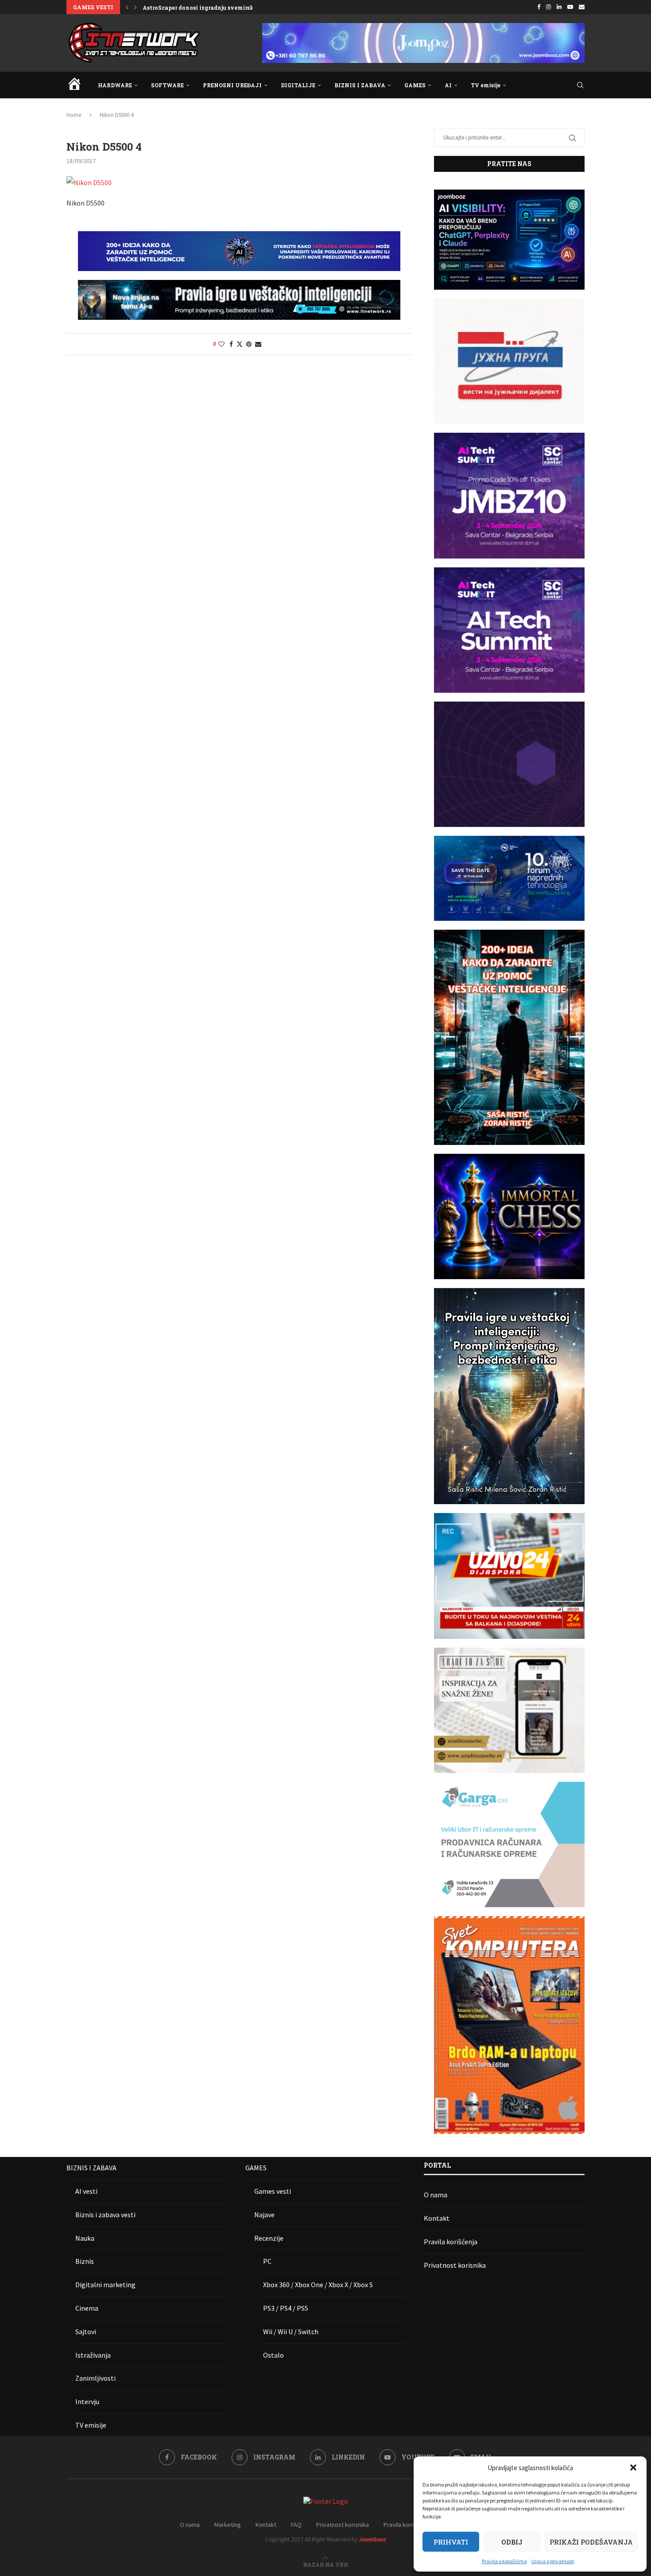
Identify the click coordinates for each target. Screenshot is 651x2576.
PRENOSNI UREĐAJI (232, 85)
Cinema (87, 2308)
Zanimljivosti (95, 2378)
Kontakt (437, 2218)
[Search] (580, 85)
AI (448, 85)
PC (267, 2261)
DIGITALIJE (298, 85)
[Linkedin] (559, 7)
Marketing (228, 2525)
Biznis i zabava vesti (105, 2215)
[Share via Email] (258, 344)
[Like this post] (221, 344)
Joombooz (372, 2539)
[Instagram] (548, 7)
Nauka (85, 2238)
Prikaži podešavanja (591, 2542)
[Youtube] (570, 7)
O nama (436, 2195)
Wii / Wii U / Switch (291, 2332)
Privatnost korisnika (455, 2265)
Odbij (512, 2542)
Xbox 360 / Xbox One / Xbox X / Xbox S (318, 2285)
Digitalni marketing (105, 2285)
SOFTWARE (167, 85)
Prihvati (451, 2542)
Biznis (85, 2261)
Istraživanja (93, 2355)
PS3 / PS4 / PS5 (286, 2308)
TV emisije (486, 85)
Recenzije (269, 2238)
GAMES (415, 85)
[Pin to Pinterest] (249, 344)
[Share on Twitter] (240, 344)
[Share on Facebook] (231, 344)
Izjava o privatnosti (553, 2561)
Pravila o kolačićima (504, 2561)
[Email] (582, 7)
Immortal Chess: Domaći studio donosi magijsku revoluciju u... (231, 8)
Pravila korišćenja (451, 2242)
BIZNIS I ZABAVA (360, 85)
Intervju (87, 2401)
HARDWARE (115, 85)
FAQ (296, 2525)
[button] (633, 2467)
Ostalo (273, 2355)
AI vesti (86, 2191)
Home (74, 115)
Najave (264, 2215)
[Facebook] (539, 7)
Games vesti (273, 2191)
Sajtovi (86, 2332)
